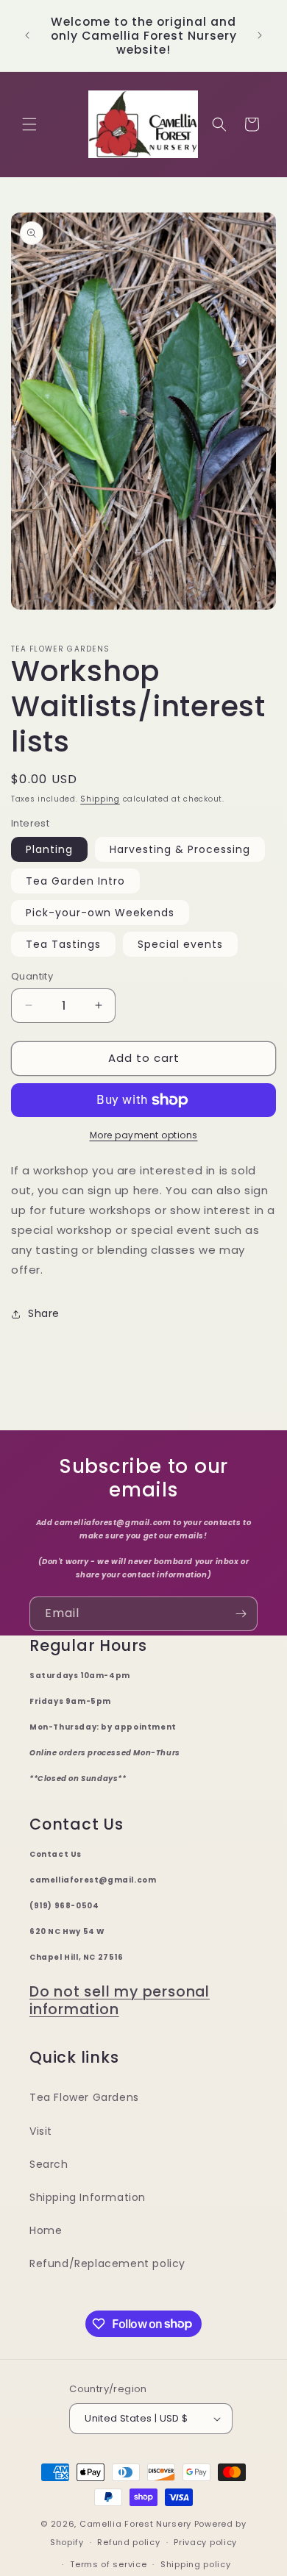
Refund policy (128, 2542)
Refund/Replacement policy (107, 2263)
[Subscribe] (241, 1614)
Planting (49, 849)
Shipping (100, 799)
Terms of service (108, 2564)
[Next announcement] (260, 35)
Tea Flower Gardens (84, 2097)
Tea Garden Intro (75, 881)
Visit (41, 2131)
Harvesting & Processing (180, 849)
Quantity (32, 976)
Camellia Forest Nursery (135, 2524)
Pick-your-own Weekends (100, 913)
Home (46, 2230)
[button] (29, 124)
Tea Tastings (63, 944)
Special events (180, 944)
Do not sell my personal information (120, 2001)
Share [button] (44, 1313)
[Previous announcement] (27, 35)
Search (49, 2164)
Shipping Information (88, 2197)
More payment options (144, 1135)
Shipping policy (196, 2564)
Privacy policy (205, 2542)
